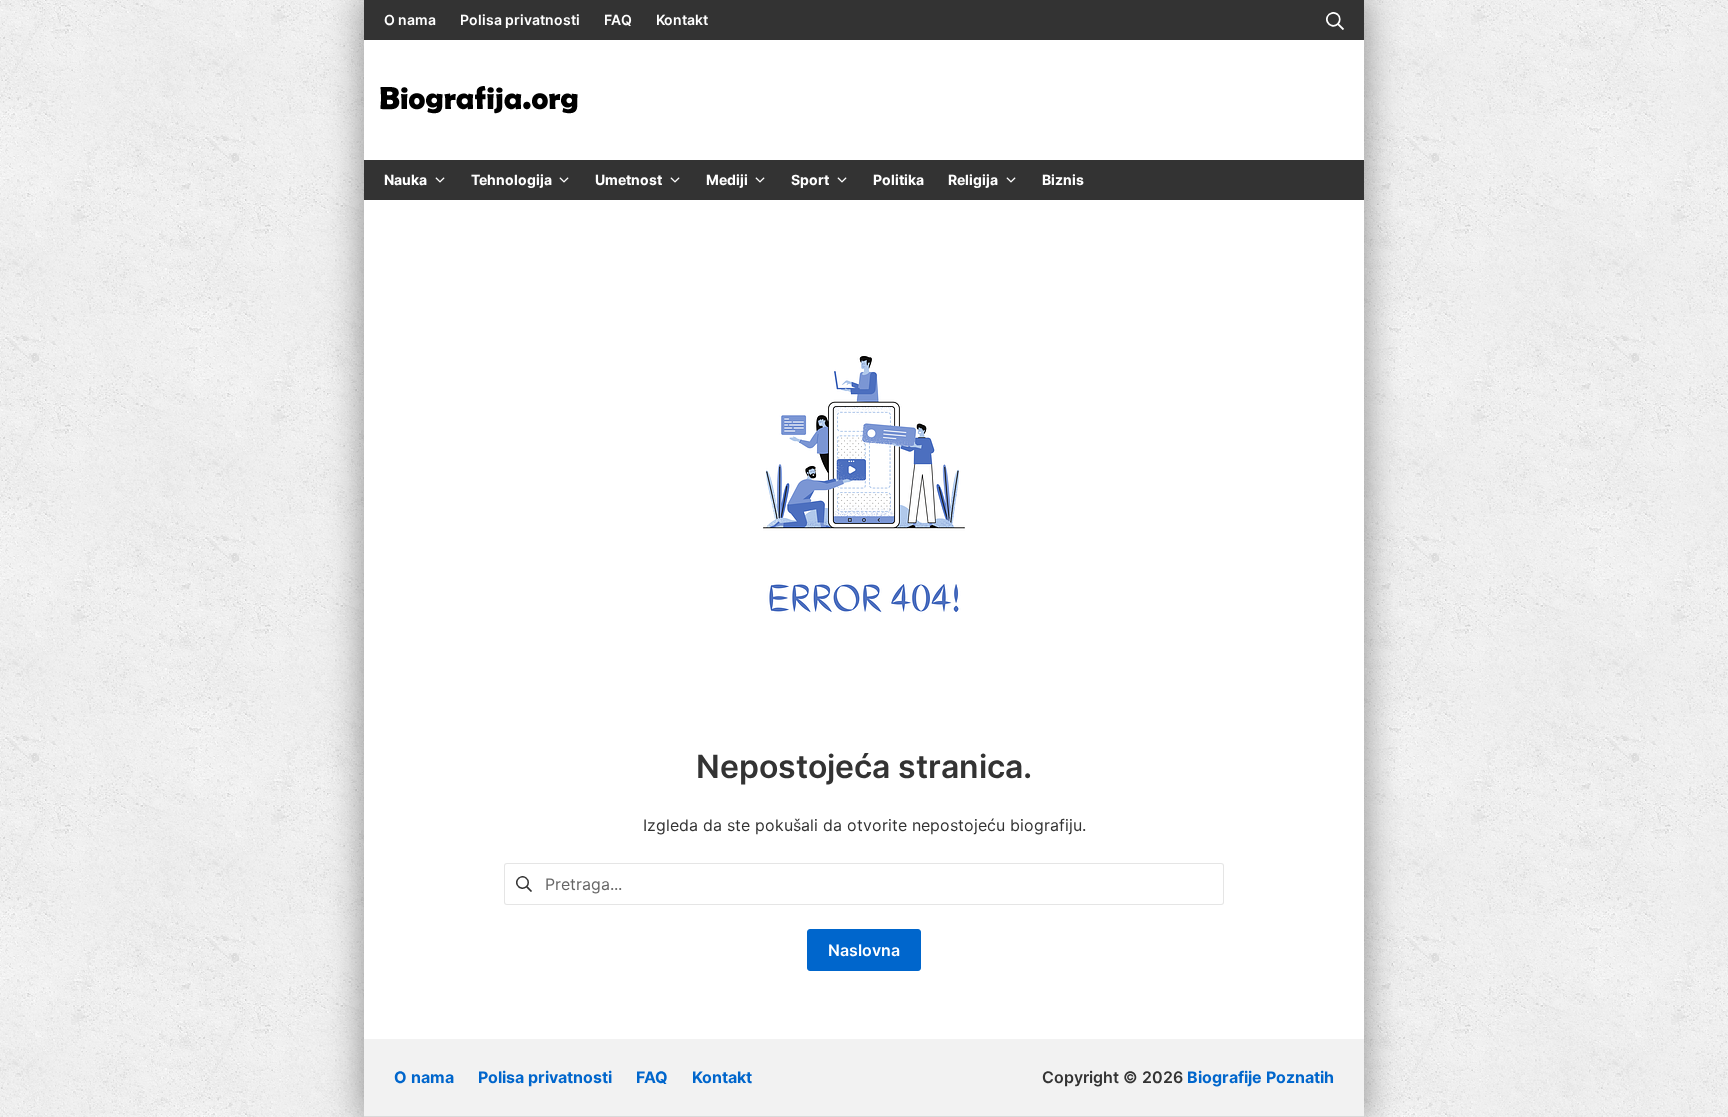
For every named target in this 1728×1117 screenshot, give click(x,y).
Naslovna (864, 950)
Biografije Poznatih (1260, 1077)
